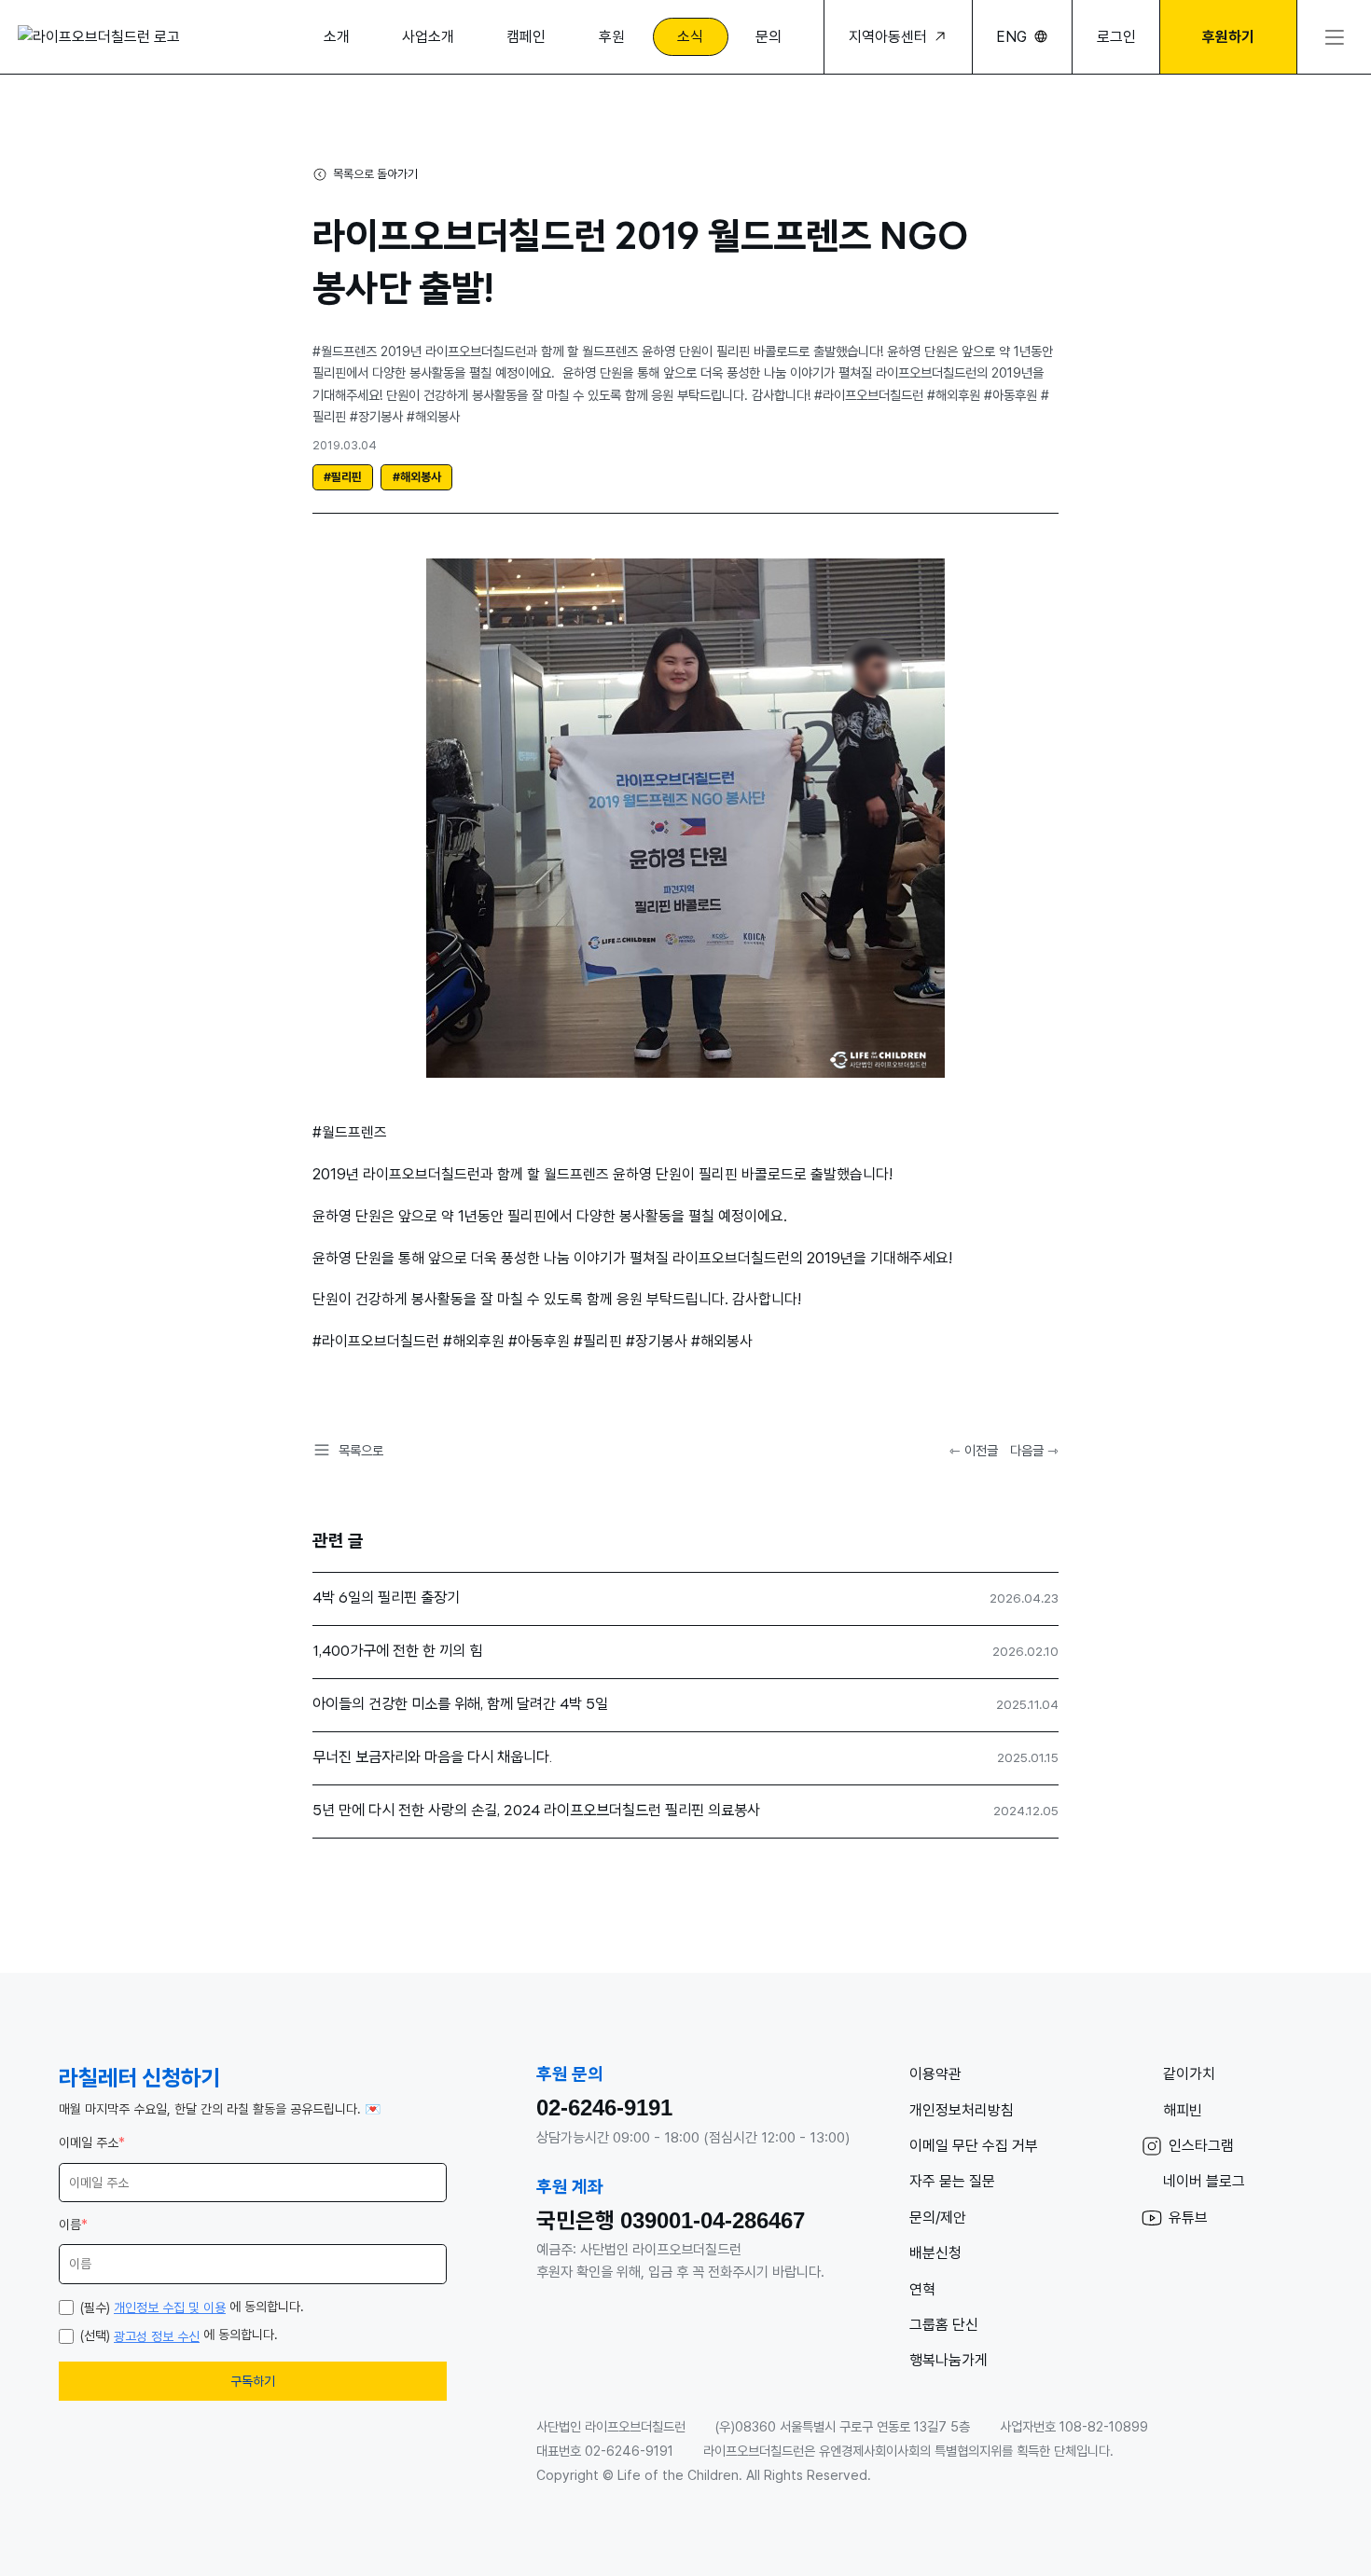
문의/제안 (938, 2218)
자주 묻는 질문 (952, 2181)
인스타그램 (1201, 2146)
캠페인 (526, 37)
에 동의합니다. (192, 2307)
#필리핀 (343, 477)
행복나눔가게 (949, 2360)
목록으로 (361, 1450)
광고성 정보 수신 (157, 2336)
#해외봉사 (417, 477)
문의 (769, 37)
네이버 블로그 (1204, 2181)
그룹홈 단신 (944, 2325)
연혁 (922, 2289)
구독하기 (253, 2381)
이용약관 (935, 2074)
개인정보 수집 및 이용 (170, 2307)
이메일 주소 (92, 2142)
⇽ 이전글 (974, 1450)
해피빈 (1183, 2110)
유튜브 (1188, 2218)
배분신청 (935, 2253)
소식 (690, 37)
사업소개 (428, 37)
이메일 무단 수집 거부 (974, 2146)
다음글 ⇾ (1034, 1450)
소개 (337, 37)
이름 (73, 2225)
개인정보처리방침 (962, 2110)
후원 (612, 37)
